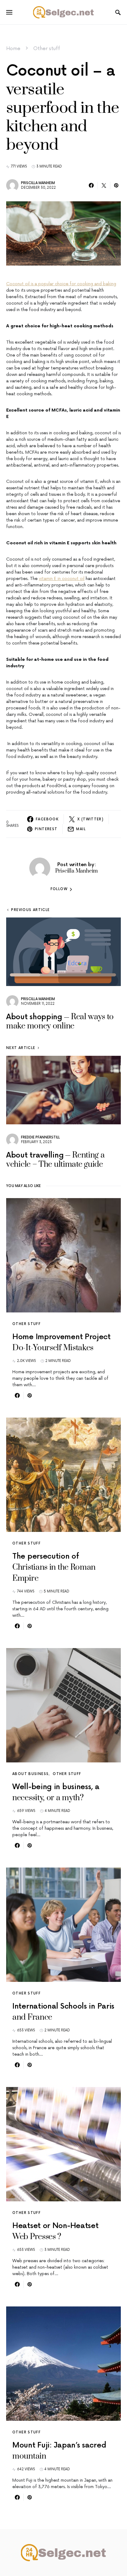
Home (13, 49)
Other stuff (47, 49)
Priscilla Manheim (38, 183)
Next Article (21, 1048)
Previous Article (30, 910)
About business (31, 1774)
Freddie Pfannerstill (40, 1137)
